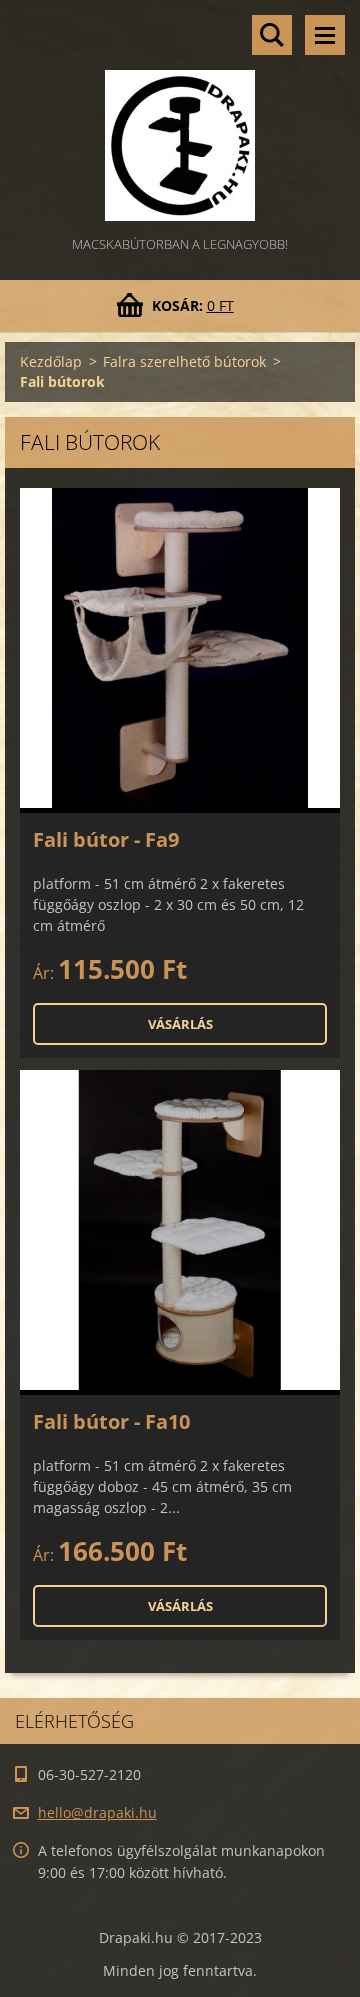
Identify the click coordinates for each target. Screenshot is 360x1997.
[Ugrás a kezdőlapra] (180, 116)
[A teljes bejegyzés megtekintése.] (180, 650)
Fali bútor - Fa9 (106, 839)
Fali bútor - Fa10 (111, 1421)
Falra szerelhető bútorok (184, 361)
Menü (325, 35)
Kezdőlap (51, 361)
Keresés (272, 35)
